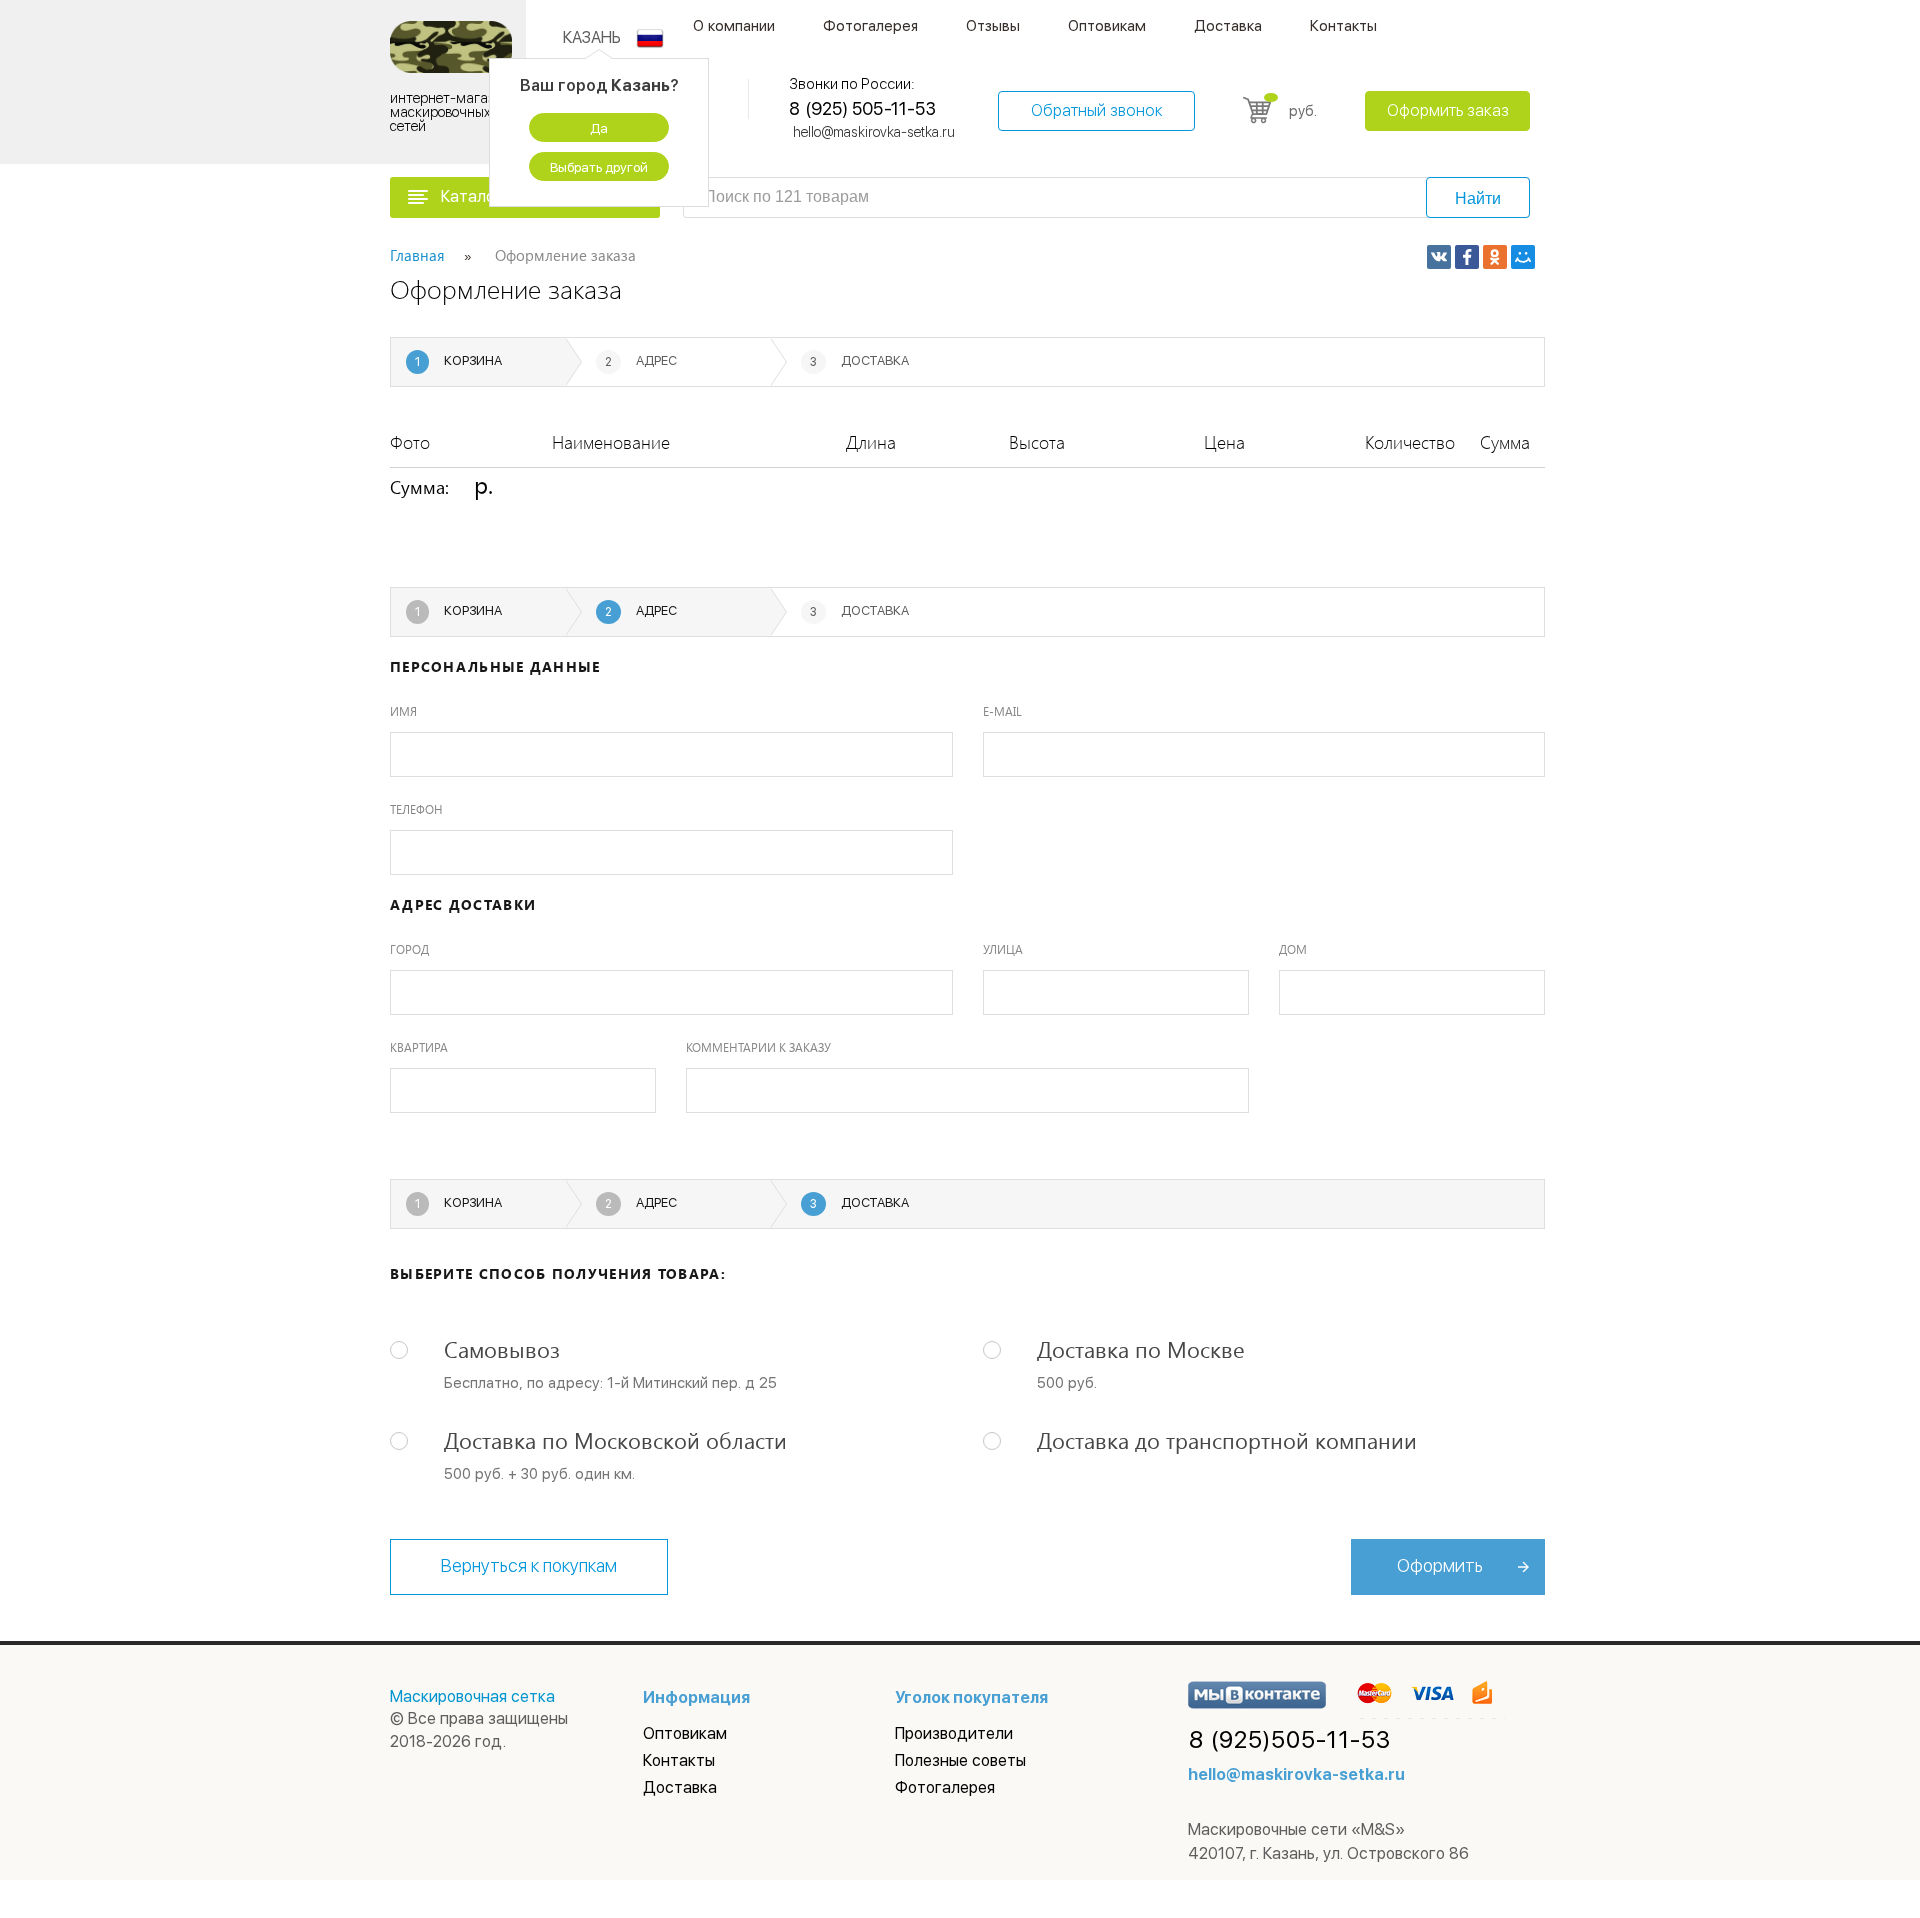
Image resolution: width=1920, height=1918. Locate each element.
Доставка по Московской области (615, 1440)
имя (403, 711)
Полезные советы (960, 1760)
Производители (954, 1733)
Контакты (1343, 26)
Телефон (416, 809)
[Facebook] (1467, 257)
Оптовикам (1107, 26)
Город (409, 949)
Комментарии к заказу (758, 1047)
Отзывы (993, 26)
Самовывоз (502, 1349)
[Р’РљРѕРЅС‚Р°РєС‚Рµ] (1439, 257)
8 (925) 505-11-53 (862, 108)
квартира (419, 1047)
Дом (1293, 949)
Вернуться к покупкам (529, 1565)
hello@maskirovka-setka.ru (874, 132)
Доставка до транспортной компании (1227, 1440)
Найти (1478, 198)
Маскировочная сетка (472, 1696)
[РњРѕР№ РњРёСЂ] (1523, 257)
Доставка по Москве (1141, 1349)
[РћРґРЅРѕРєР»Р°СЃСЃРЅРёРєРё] (1495, 257)
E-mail (1002, 711)
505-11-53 (1290, 1740)
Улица (1003, 949)
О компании (734, 26)
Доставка (1228, 26)
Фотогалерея (870, 26)
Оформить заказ (1448, 110)
